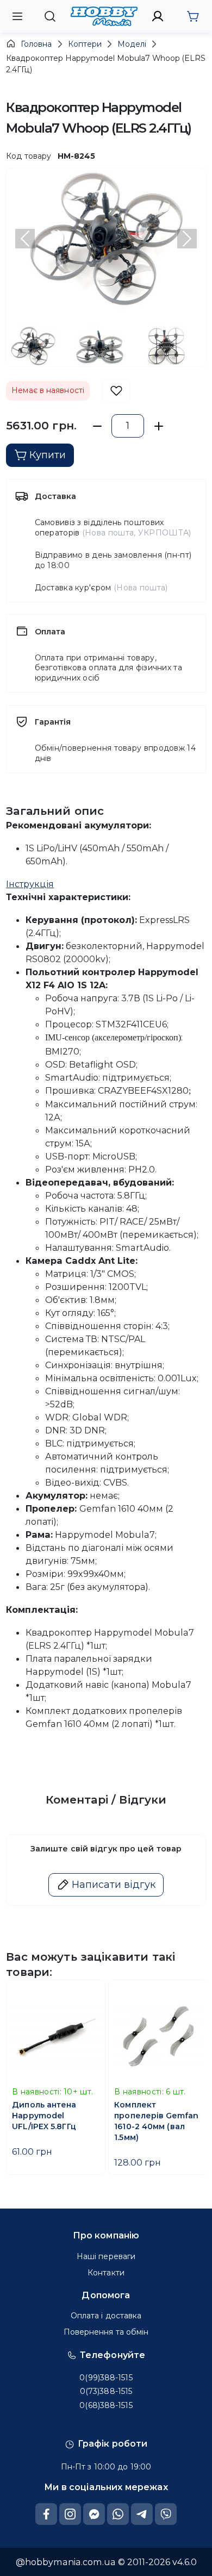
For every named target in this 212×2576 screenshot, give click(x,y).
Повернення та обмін (106, 2332)
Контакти (106, 2273)
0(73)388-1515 (106, 2391)
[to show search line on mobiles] (50, 16)
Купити (48, 455)
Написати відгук (114, 1885)
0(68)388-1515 (106, 2405)
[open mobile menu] (17, 16)
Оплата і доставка (106, 2316)
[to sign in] (158, 16)
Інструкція (30, 884)
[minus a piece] (97, 426)
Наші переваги (106, 2256)
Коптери (85, 44)
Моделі (132, 44)
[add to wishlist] (116, 391)
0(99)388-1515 (106, 2378)
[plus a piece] (158, 426)
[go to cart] (193, 16)
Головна (36, 44)
